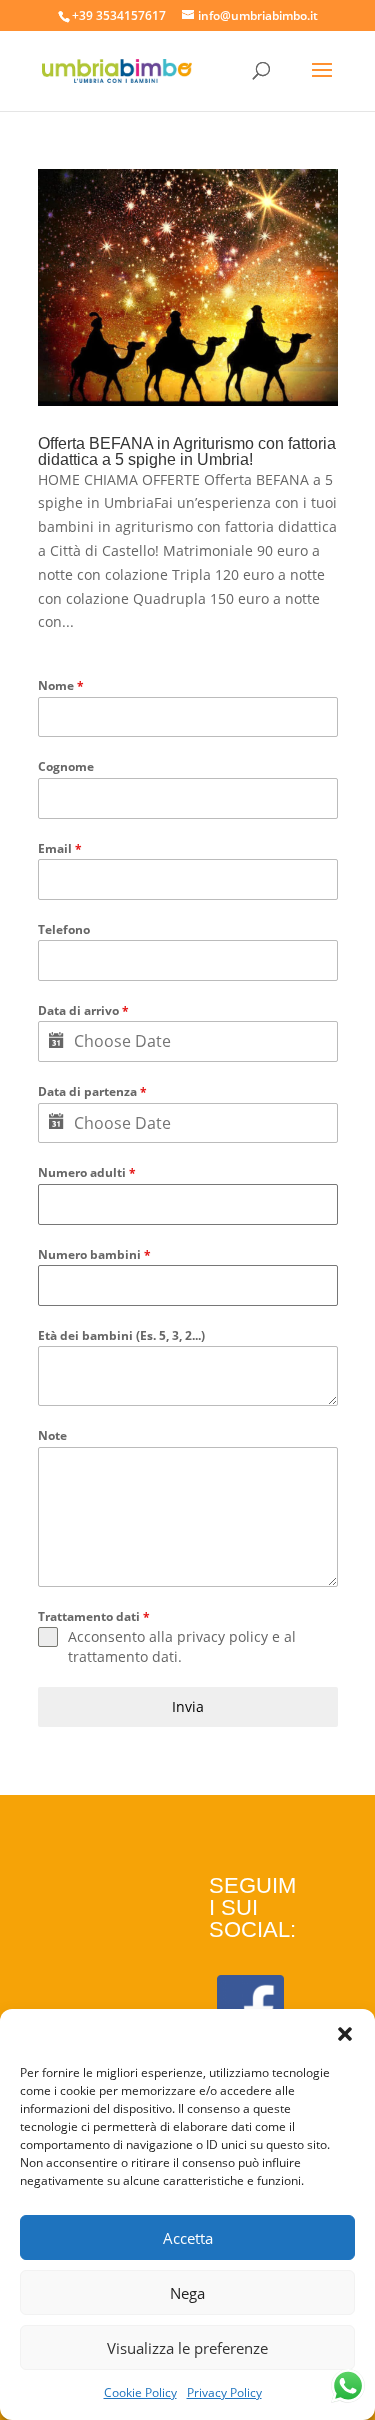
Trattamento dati (94, 1616)
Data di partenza (92, 1091)
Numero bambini (94, 1254)
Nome (61, 685)
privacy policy (222, 1636)
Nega (187, 2293)
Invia (188, 1706)
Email (60, 848)
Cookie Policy (140, 2392)
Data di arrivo (83, 1010)
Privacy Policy (224, 2392)
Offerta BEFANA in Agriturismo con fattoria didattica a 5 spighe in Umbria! (187, 451)
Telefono (64, 929)
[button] (345, 2034)
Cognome (66, 766)
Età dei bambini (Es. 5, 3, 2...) (121, 1335)
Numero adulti (87, 1172)
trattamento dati (123, 1656)
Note (52, 1435)
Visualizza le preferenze (187, 2348)
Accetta (188, 2238)
